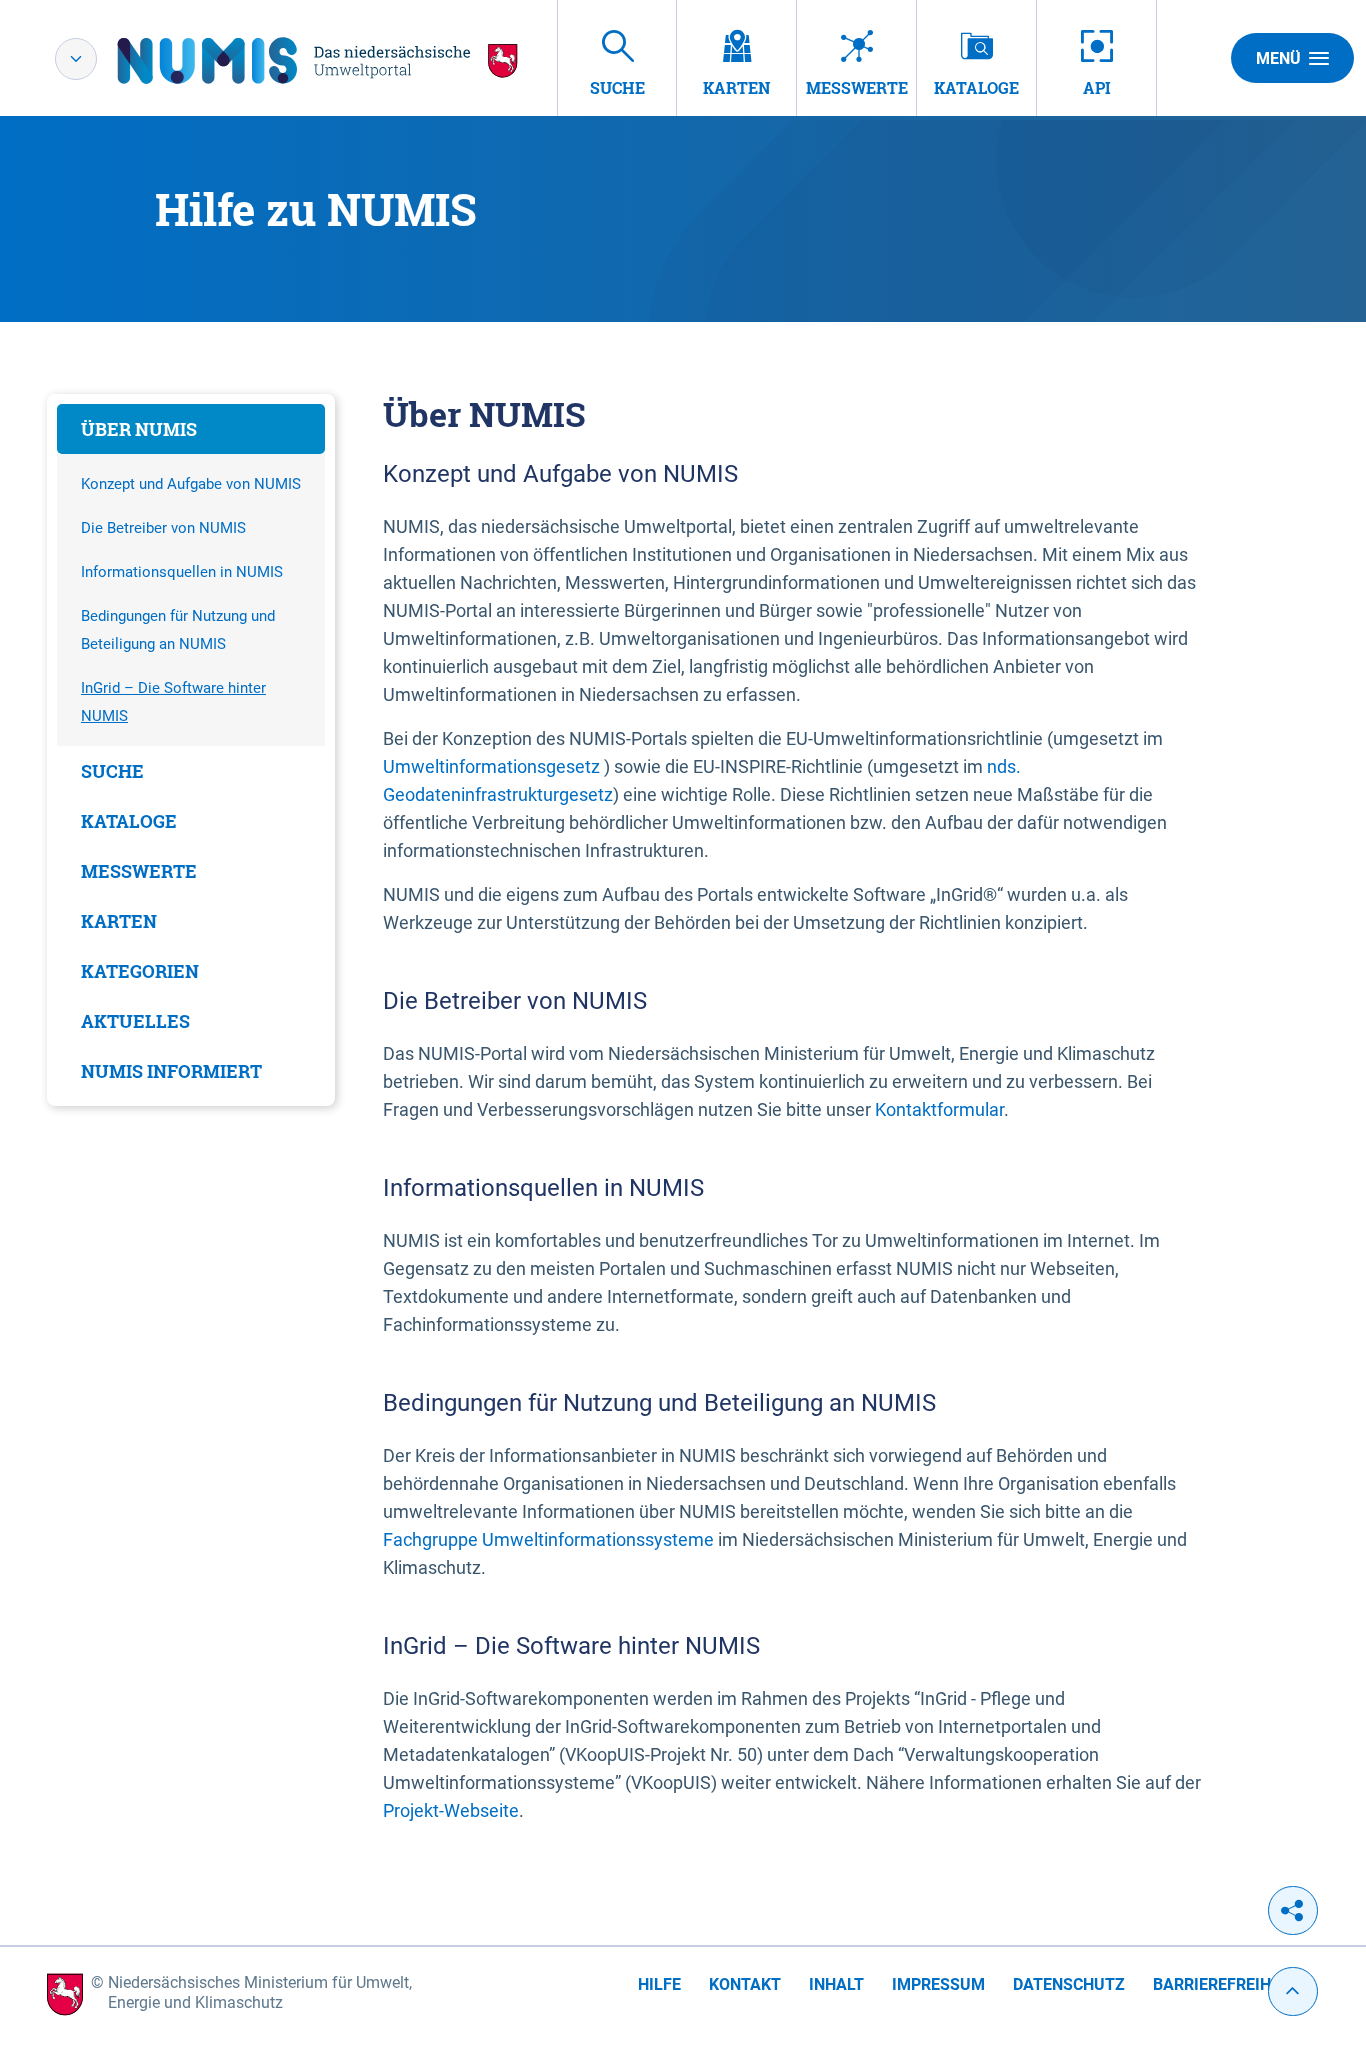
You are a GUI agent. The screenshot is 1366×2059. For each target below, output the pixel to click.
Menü (1278, 58)
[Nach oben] (1293, 1991)
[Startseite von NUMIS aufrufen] (318, 60)
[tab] (191, 429)
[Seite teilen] (1293, 1910)
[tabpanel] (191, 750)
